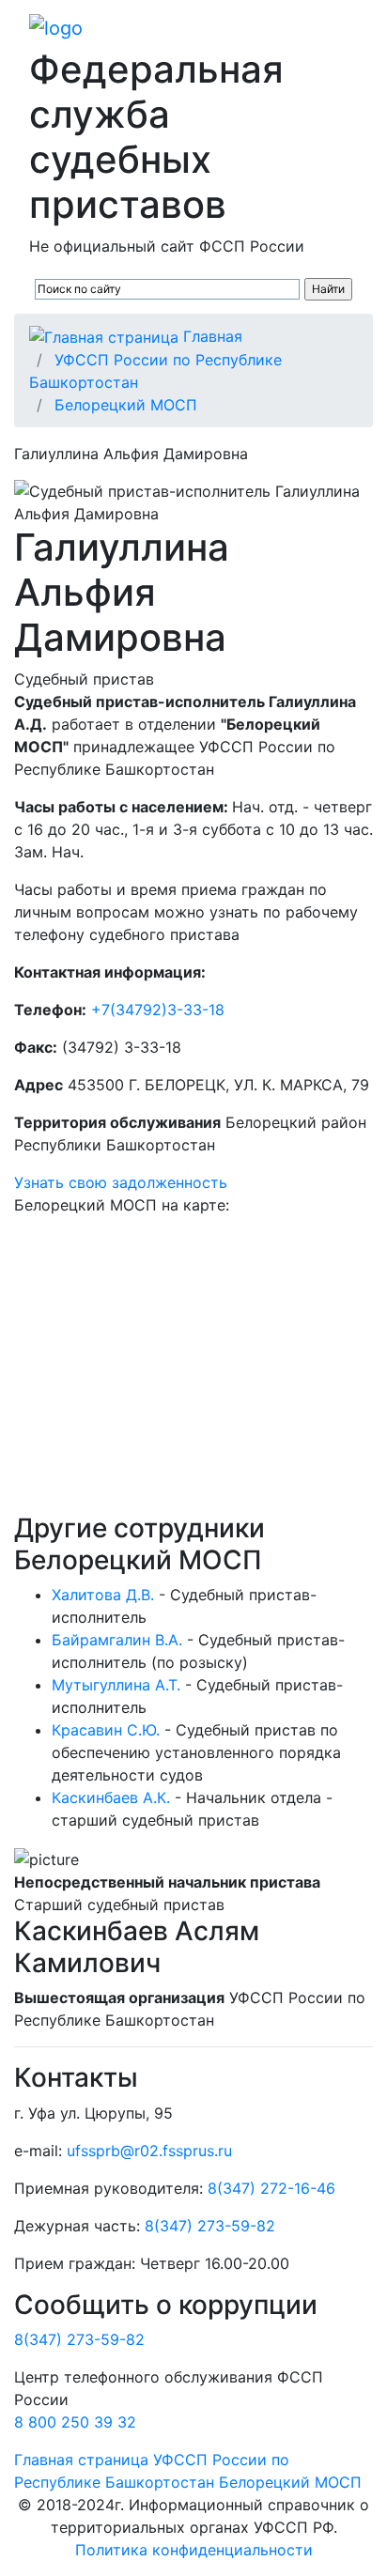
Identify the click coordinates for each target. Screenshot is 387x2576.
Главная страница (81, 2460)
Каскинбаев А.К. (111, 1797)
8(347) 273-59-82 (210, 2226)
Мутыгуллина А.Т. (116, 1685)
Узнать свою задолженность (121, 1182)
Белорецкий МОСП (126, 405)
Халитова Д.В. (103, 1595)
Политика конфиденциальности (194, 2550)
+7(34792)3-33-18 (158, 1010)
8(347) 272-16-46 (271, 2188)
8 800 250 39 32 (75, 2422)
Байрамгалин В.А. (117, 1640)
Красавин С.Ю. (106, 1730)
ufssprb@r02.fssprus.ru (149, 2151)
